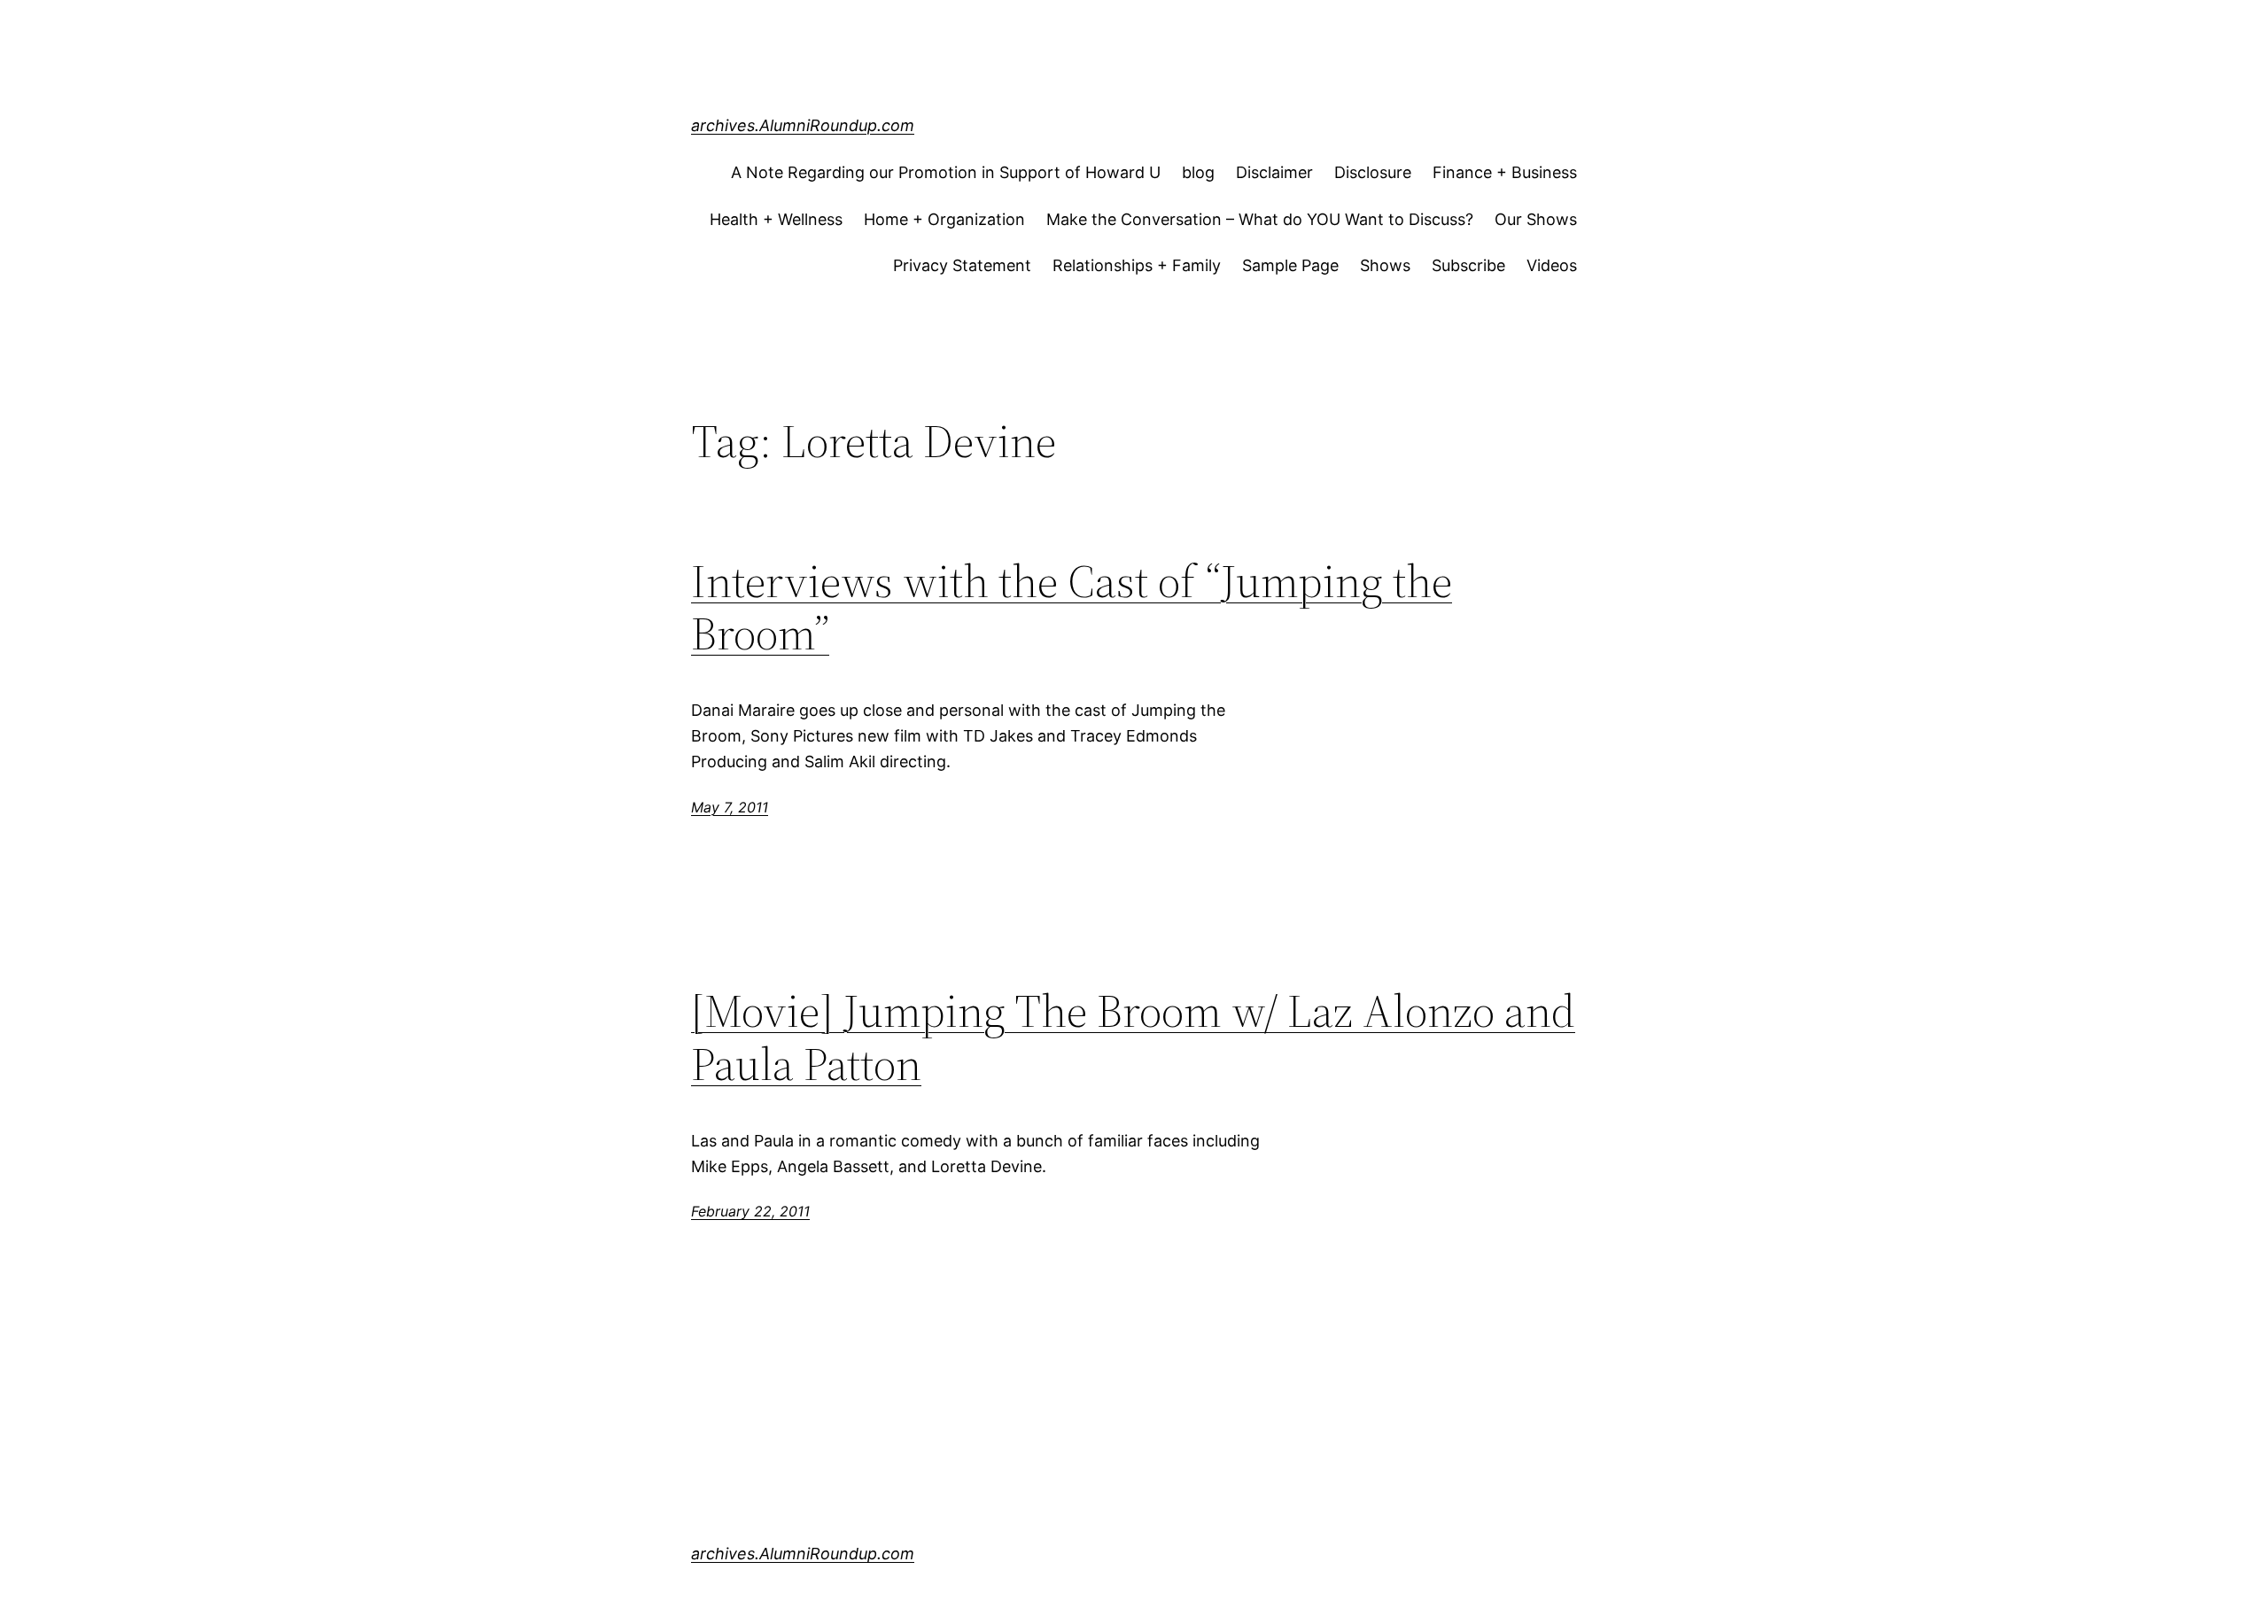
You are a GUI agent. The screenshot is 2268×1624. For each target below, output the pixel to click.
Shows (1385, 265)
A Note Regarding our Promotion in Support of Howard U (946, 172)
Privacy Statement (962, 265)
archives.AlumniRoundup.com (803, 125)
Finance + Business (1505, 172)
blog (1198, 172)
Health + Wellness (776, 219)
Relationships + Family (1137, 265)
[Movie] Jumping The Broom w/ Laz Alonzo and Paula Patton (1133, 1037)
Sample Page (1290, 265)
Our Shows (1536, 219)
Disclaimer (1274, 172)
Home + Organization (944, 219)
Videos (1552, 265)
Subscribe (1468, 265)
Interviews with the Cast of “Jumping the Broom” (1072, 608)
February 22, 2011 (750, 1211)
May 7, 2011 (730, 807)
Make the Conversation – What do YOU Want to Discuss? (1260, 219)
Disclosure (1373, 172)
